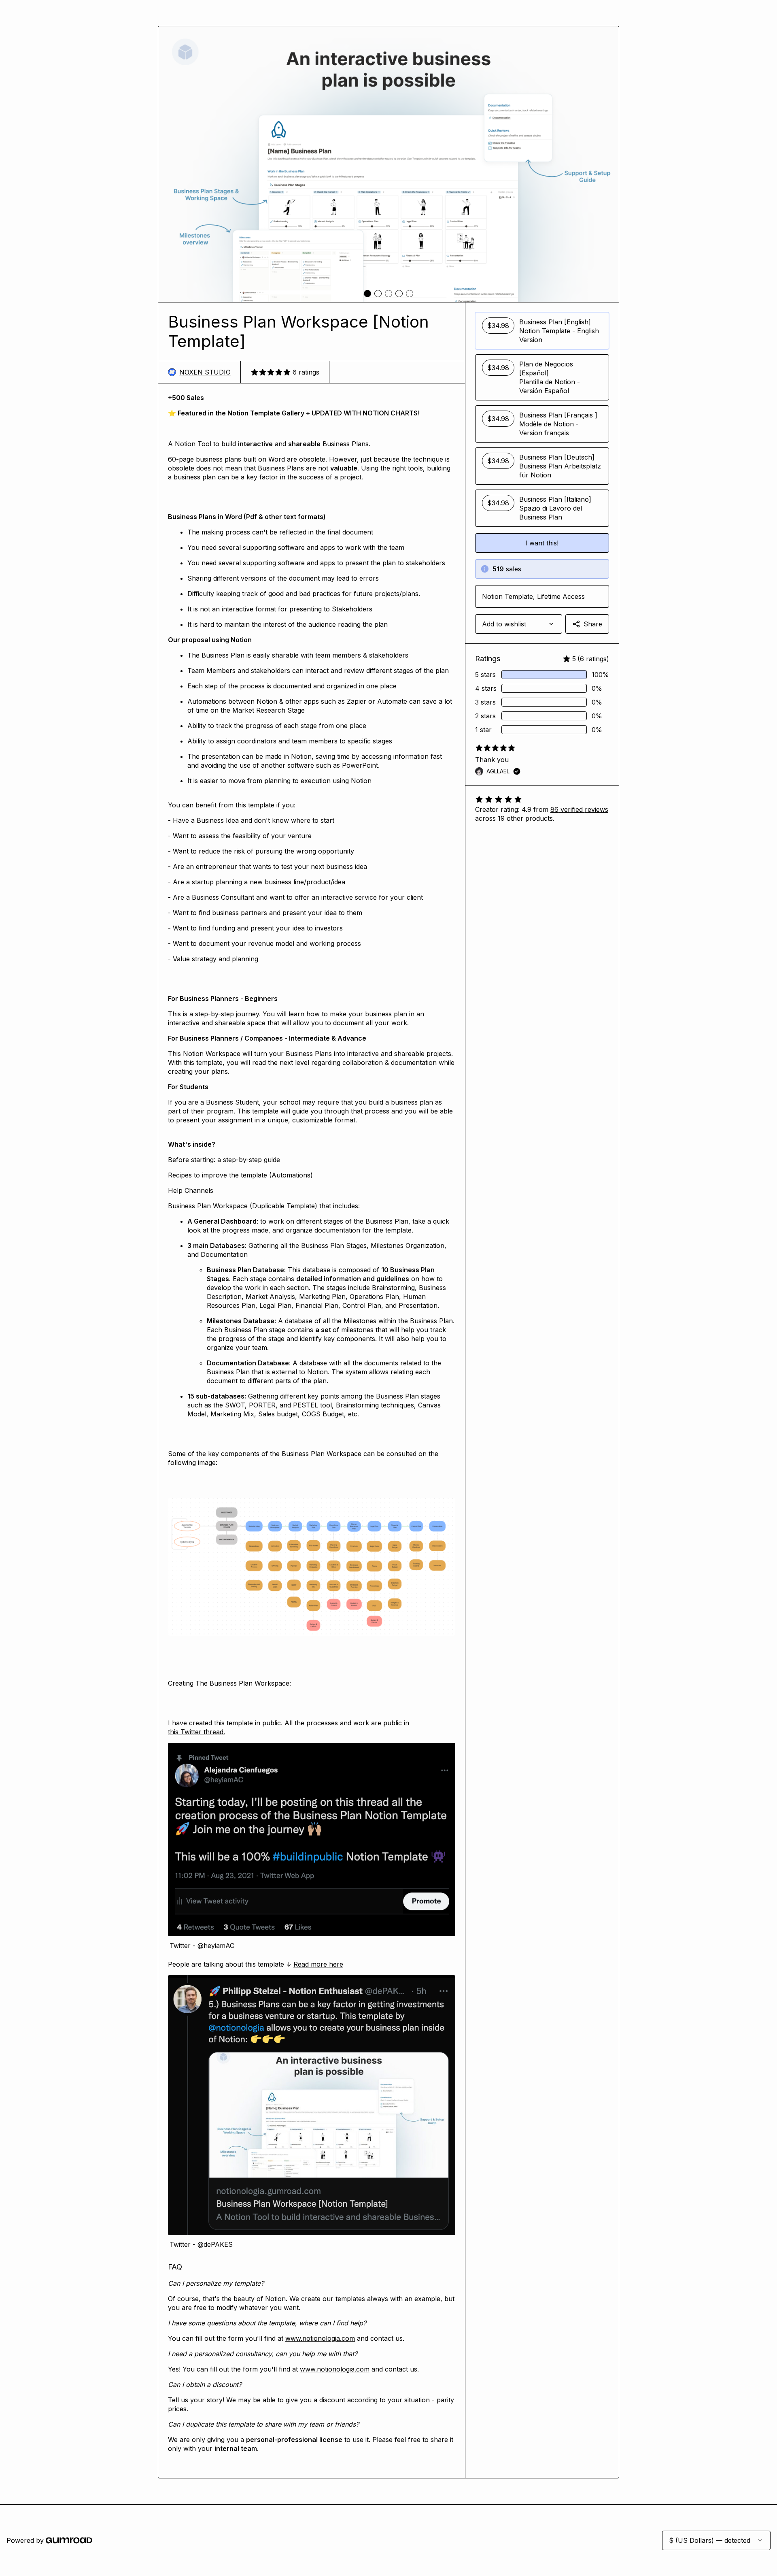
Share (593, 624)
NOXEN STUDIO (205, 372)
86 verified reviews (579, 809)
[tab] (367, 294)
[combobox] (519, 624)
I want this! (542, 543)
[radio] (542, 331)
